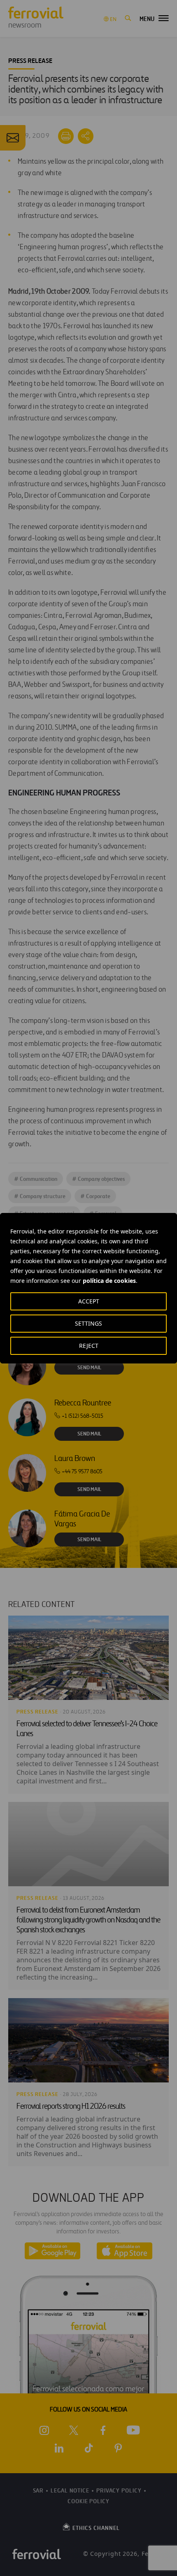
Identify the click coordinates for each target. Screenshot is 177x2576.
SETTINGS (88, 1323)
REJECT (89, 1346)
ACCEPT (89, 1301)
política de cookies (109, 1281)
